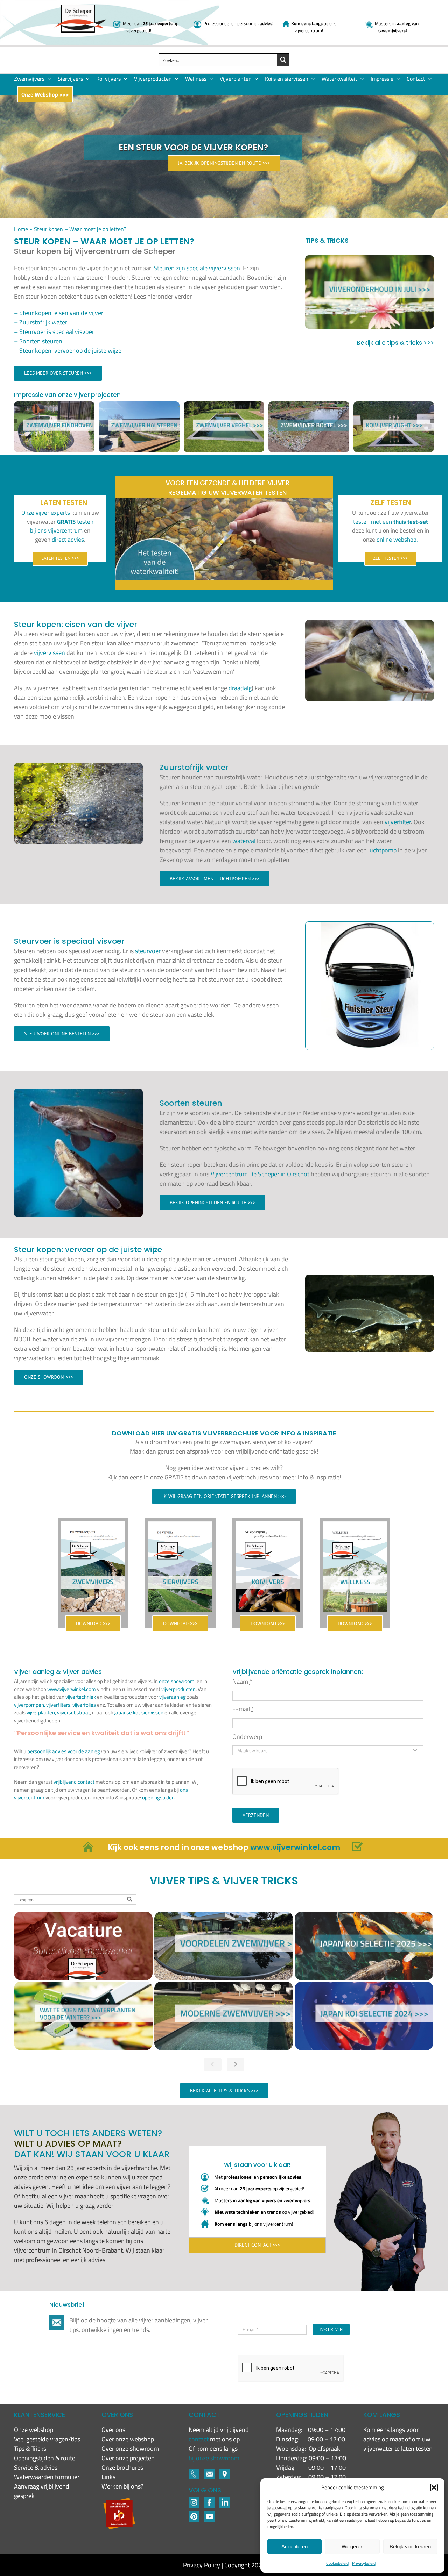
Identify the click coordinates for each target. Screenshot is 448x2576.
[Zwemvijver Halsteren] (139, 406)
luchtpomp (382, 850)
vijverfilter (398, 822)
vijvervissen (50, 653)
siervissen (152, 1712)
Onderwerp (247, 1737)
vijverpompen (29, 1705)
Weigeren (352, 2546)
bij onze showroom (214, 2458)
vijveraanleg (173, 1697)
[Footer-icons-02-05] (210, 2472)
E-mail (243, 1709)
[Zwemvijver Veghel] (224, 406)
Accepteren (295, 2546)
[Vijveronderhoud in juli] (370, 292)
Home (21, 229)
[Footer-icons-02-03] (194, 2472)
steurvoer (148, 951)
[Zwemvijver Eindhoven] (54, 406)
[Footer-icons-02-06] (225, 2472)
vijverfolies (84, 1705)
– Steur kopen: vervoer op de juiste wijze (68, 351)
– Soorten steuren (38, 341)
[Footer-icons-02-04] (210, 2500)
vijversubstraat (73, 1712)
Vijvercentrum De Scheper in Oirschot (260, 1174)
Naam (242, 1681)
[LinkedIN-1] (225, 2500)
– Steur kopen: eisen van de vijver (59, 313)
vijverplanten (41, 1712)
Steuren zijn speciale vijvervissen (197, 268)
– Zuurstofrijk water (41, 322)
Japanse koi (127, 1712)
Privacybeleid (364, 2563)
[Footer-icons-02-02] (194, 2500)
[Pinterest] (194, 2514)
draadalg (240, 688)
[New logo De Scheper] (80, 8)
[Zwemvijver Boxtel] (309, 406)
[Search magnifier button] (283, 60)
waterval (244, 841)
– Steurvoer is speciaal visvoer (54, 332)
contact (199, 2439)
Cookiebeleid (337, 2563)
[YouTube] (210, 2514)
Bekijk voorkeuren (410, 2546)
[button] (434, 2488)
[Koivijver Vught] (394, 406)
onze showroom (177, 1681)
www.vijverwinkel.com (72, 1689)
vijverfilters (58, 1705)
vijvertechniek (81, 1697)
